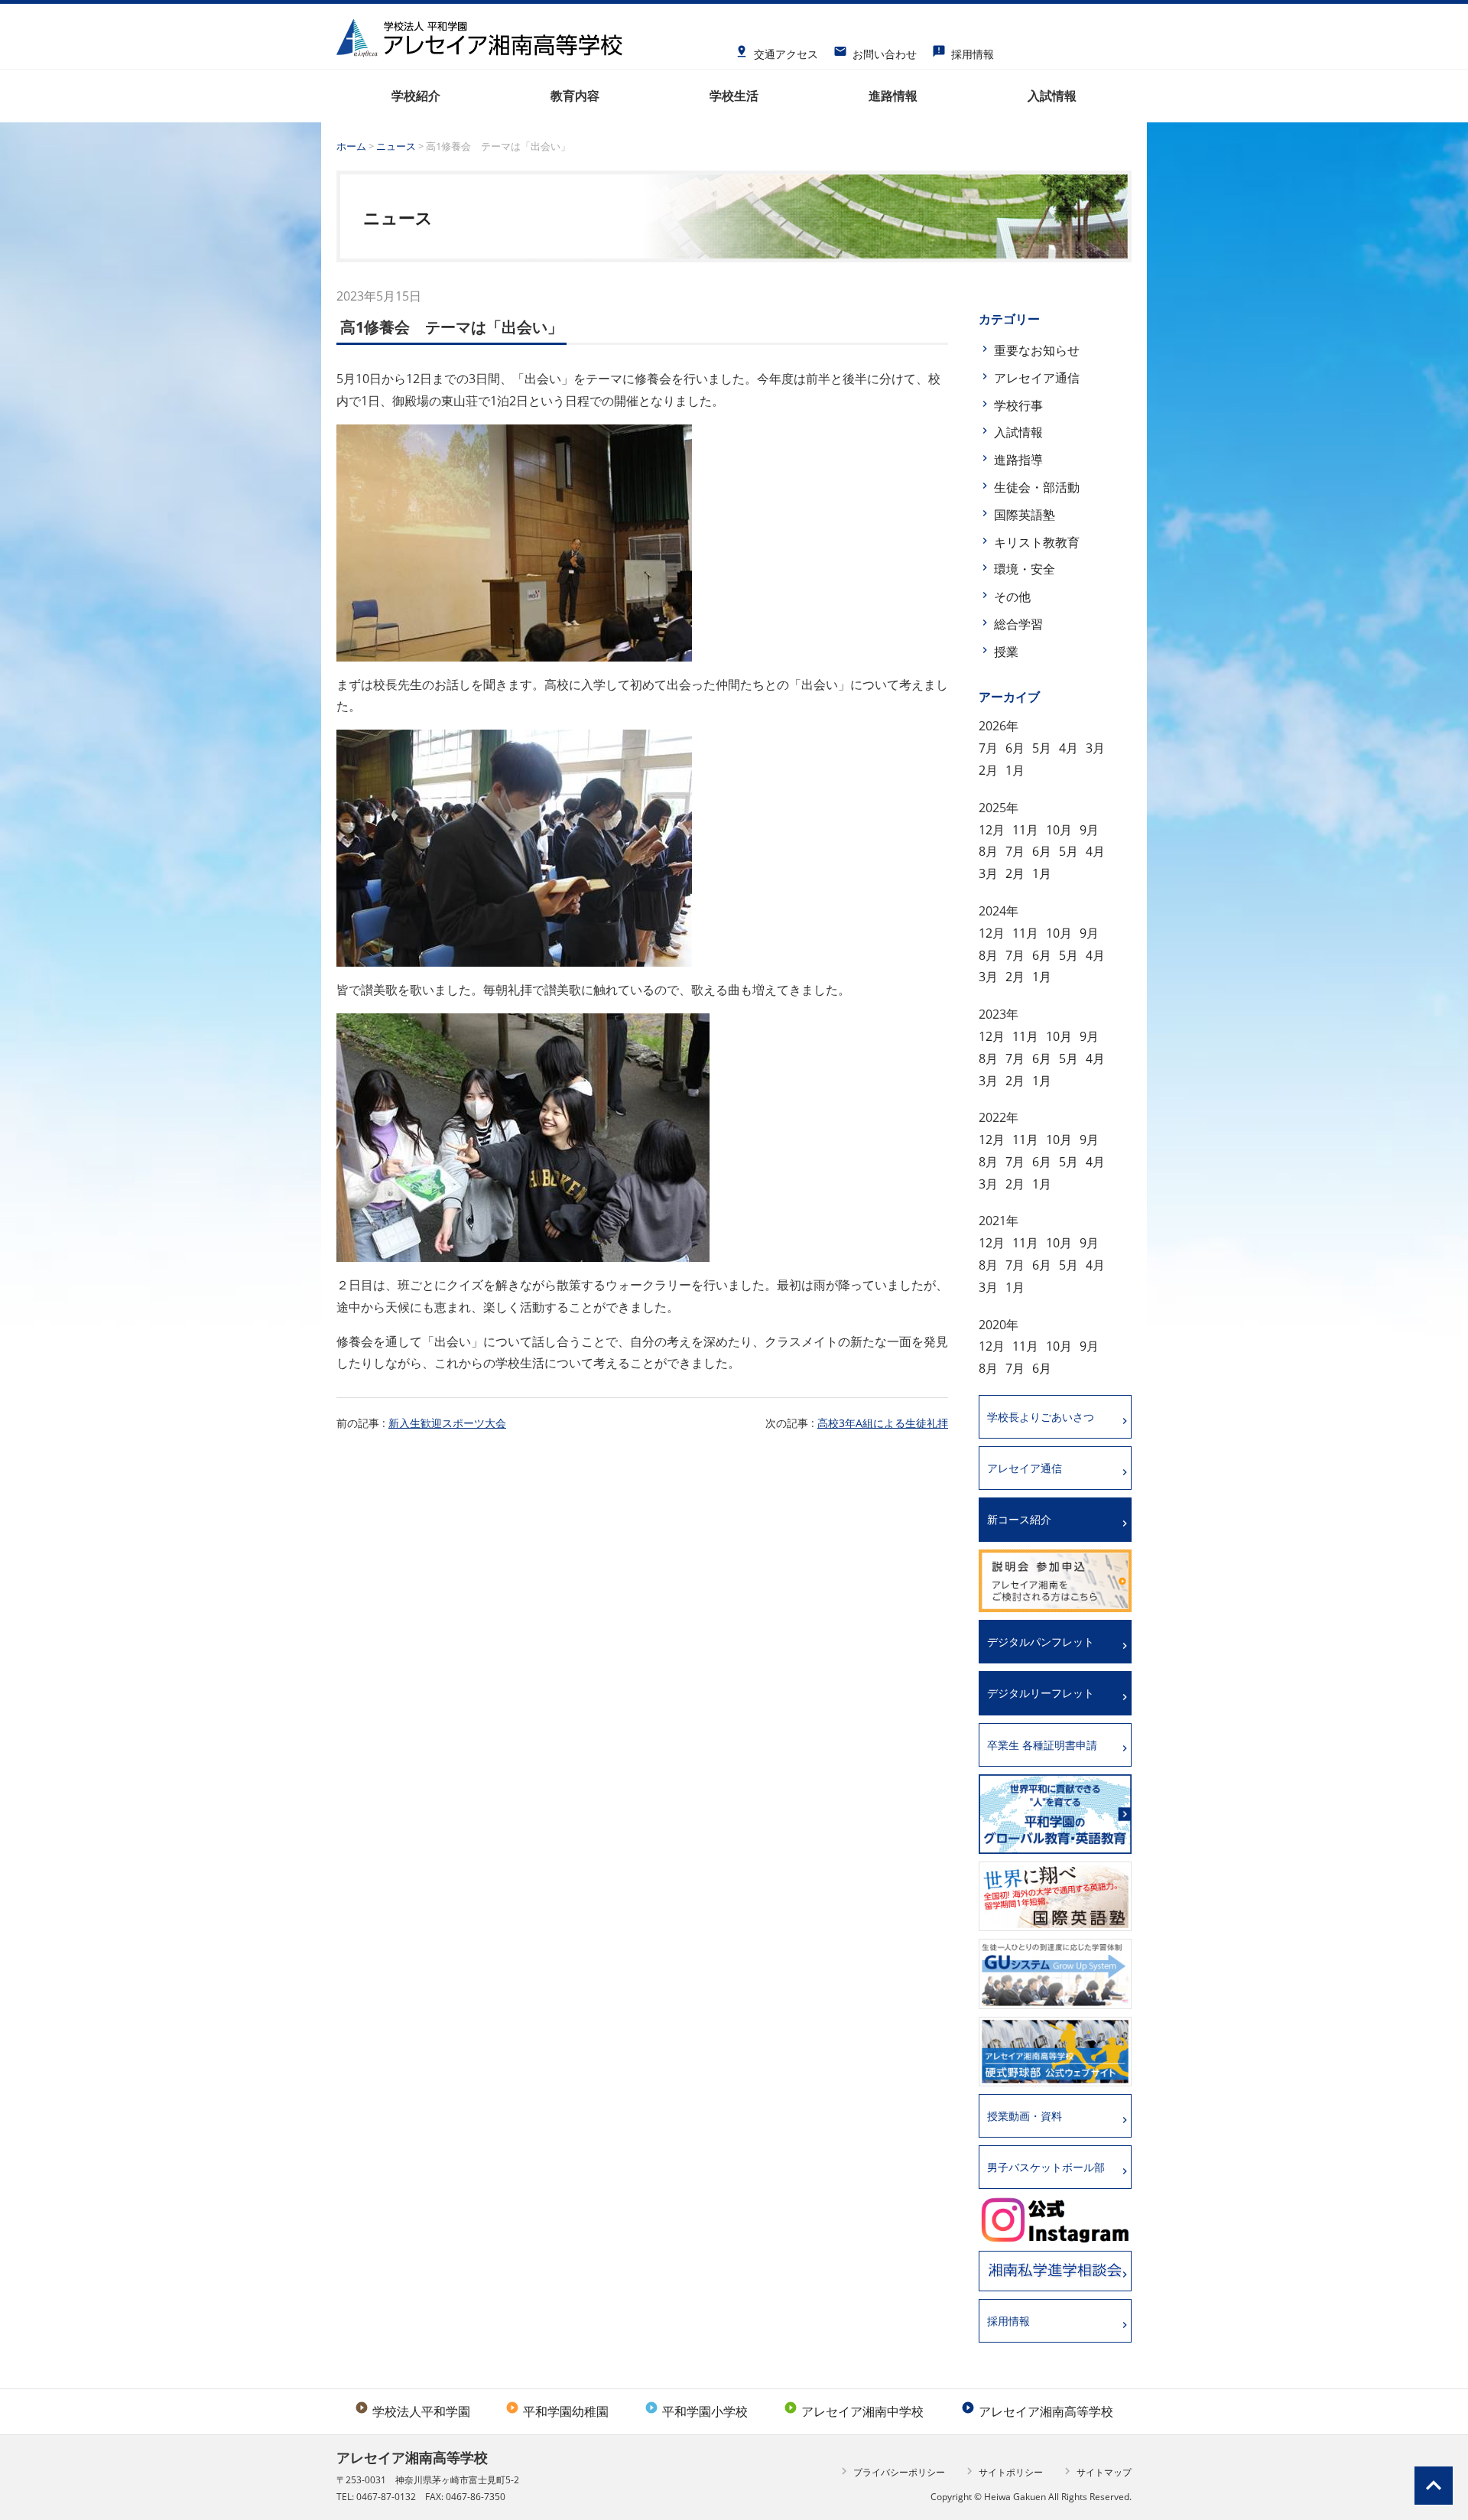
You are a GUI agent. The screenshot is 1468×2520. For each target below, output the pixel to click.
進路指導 (1018, 460)
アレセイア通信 (1037, 378)
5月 (1042, 748)
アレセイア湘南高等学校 (1037, 2411)
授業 (1006, 652)
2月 (988, 770)
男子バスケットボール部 (1046, 2167)
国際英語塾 (1025, 515)
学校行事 (1018, 405)
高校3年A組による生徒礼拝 (883, 1423)
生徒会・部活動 (1037, 487)
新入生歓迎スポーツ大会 (447, 1423)
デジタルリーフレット (1041, 1693)
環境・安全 (1025, 569)
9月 (1089, 830)
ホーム (351, 146)
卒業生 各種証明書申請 (1042, 1745)
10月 (1059, 830)
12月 (992, 830)
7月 (988, 748)
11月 (1025, 830)
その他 (1012, 597)
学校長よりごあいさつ (1041, 1417)
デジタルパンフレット (1041, 1642)
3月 (1095, 748)
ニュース (396, 146)
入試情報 (1018, 432)
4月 (1069, 748)
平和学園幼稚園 (557, 2411)
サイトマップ (1096, 2471)
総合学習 (1018, 624)
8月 (988, 851)
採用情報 (963, 49)
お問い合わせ (875, 49)
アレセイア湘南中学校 (854, 2411)
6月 (1015, 748)
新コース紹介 (1019, 1519)
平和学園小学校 (696, 2411)
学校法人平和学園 (412, 2411)
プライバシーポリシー (891, 2471)
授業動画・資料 (1025, 2116)
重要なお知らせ (1037, 350)
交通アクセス (776, 49)
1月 (1015, 770)
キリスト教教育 (1037, 542)
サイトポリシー (1003, 2471)
